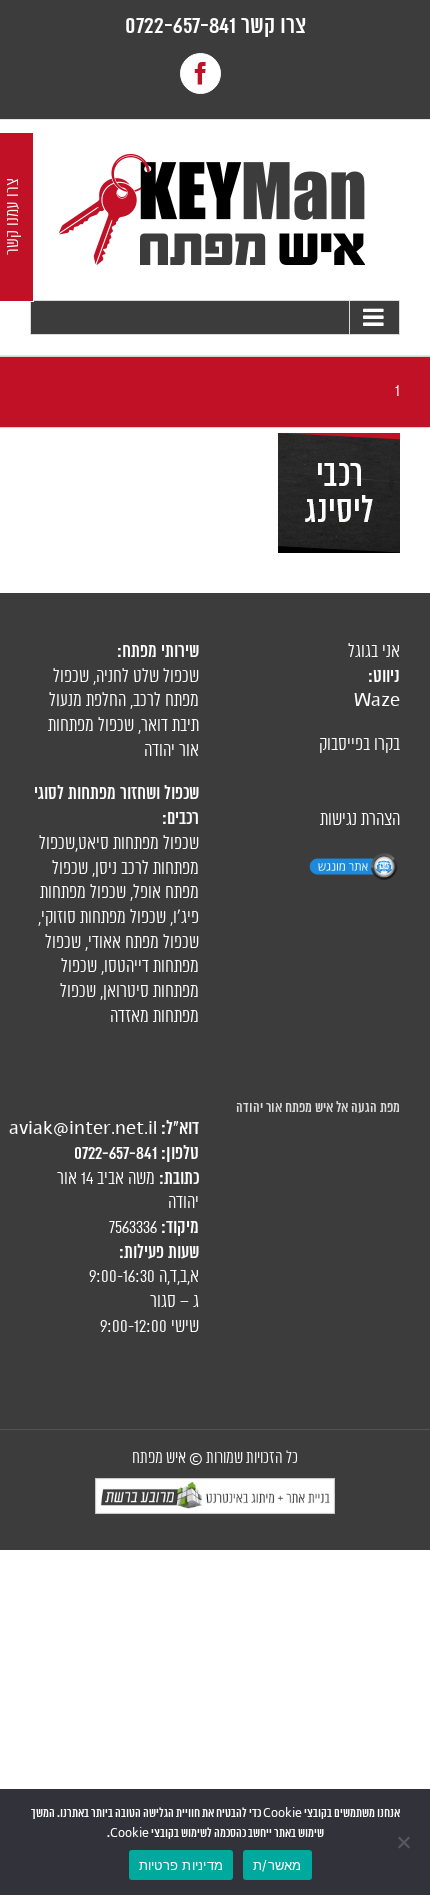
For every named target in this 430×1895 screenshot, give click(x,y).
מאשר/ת (277, 1865)
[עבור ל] (215, 317)
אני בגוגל (374, 652)
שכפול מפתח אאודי (143, 943)
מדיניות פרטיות (181, 1865)
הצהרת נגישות (360, 820)
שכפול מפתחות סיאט (138, 844)
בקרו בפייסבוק (359, 745)
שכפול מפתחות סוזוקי (103, 918)
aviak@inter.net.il (83, 1129)
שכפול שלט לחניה (147, 677)
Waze (377, 701)
